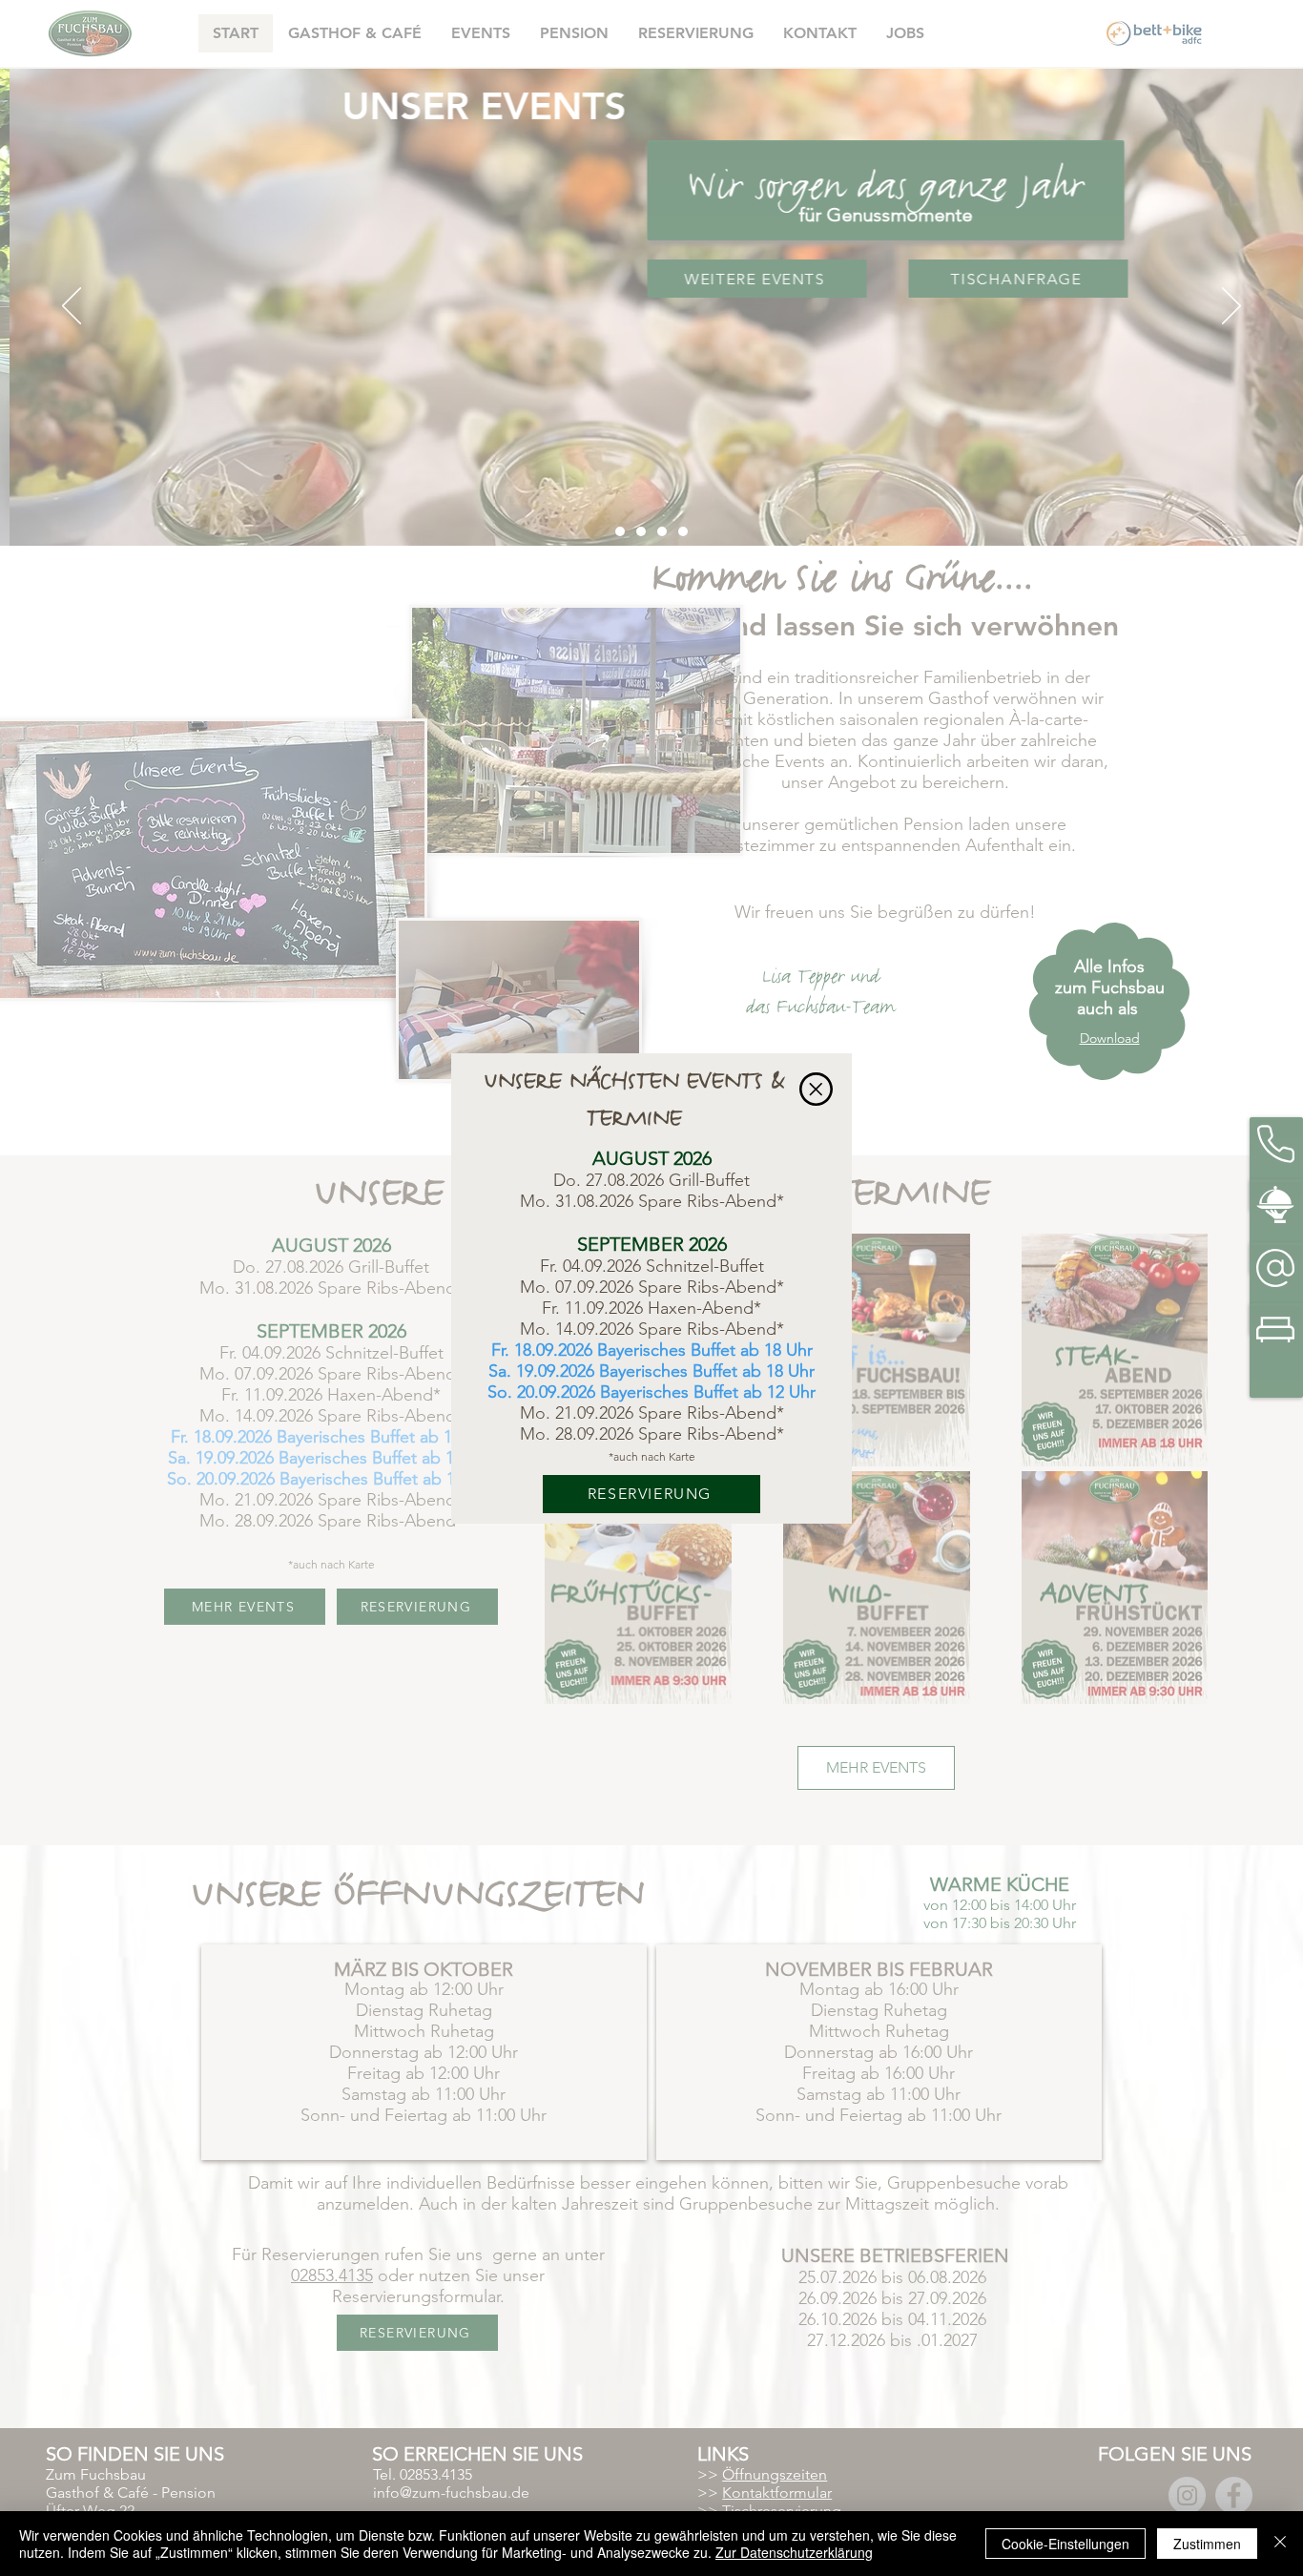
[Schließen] (1280, 2544)
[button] (816, 1089)
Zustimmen (1207, 2544)
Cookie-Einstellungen (1065, 2544)
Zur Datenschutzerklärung (794, 2552)
